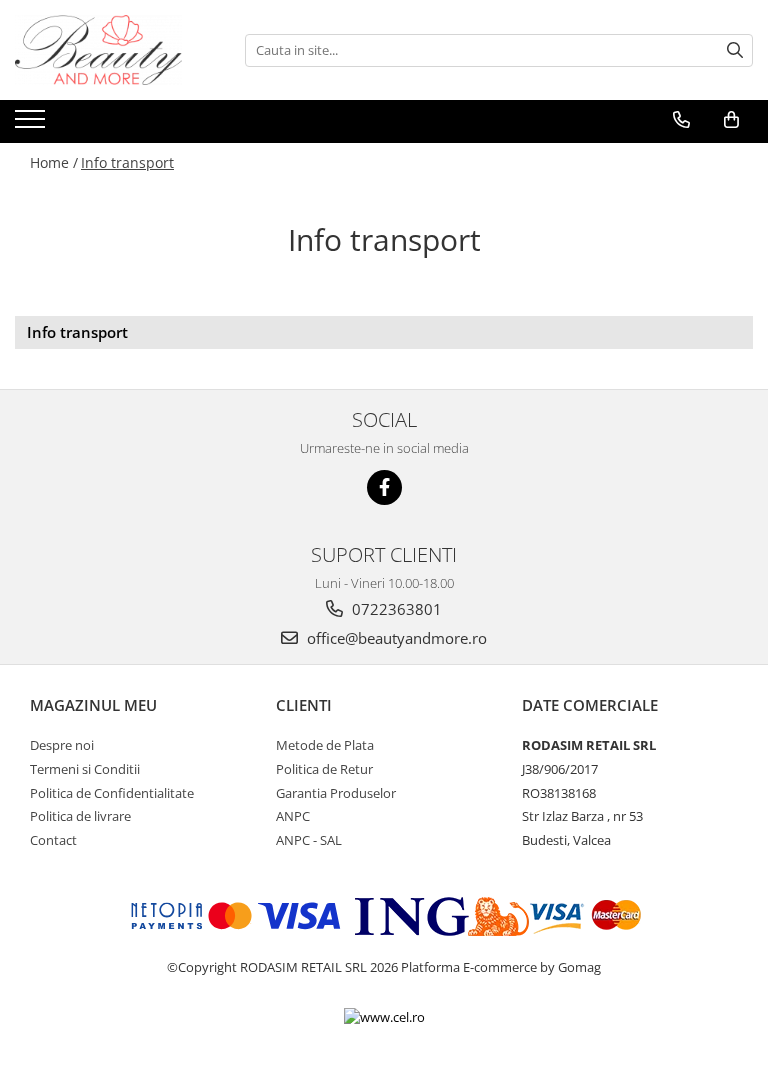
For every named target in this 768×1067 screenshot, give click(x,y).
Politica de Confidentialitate (112, 793)
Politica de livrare (80, 816)
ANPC (293, 816)
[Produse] (32, 125)
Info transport (127, 162)
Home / (54, 162)
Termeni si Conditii (85, 769)
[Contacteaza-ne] (681, 120)
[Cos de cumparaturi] (731, 120)
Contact (53, 840)
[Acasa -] (115, 50)
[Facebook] (384, 487)
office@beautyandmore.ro (395, 638)
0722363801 (395, 609)
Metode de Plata (325, 745)
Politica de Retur (324, 769)
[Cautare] (735, 50)
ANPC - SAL (309, 840)
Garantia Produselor (336, 793)
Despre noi (62, 745)
